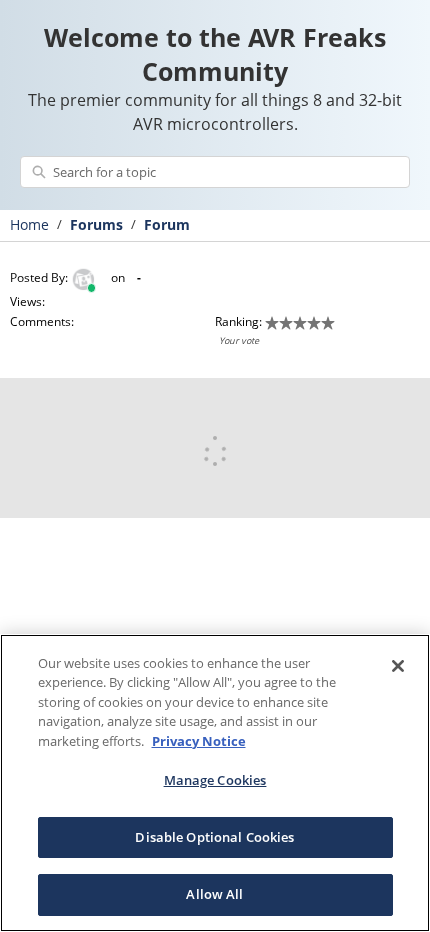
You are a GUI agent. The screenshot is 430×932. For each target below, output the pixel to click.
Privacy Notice (199, 741)
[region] (215, 783)
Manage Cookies (215, 780)
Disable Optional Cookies (214, 837)
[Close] (398, 666)
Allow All (214, 894)
